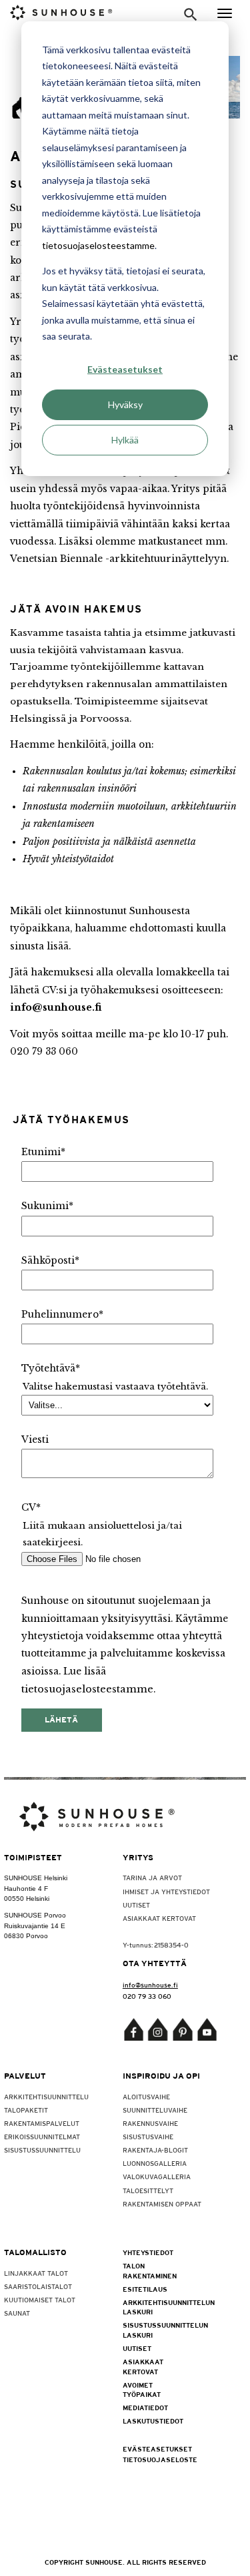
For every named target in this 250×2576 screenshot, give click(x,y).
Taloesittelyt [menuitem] (148, 2190)
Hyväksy (125, 404)
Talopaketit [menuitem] (26, 2110)
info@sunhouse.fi (56, 1008)
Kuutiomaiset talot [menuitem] (40, 2300)
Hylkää (125, 440)
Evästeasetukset (125, 369)
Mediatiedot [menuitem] (145, 2408)
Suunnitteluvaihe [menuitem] (155, 2110)
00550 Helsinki (27, 1899)
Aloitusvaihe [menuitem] (146, 2097)
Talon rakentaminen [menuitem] (150, 2270)
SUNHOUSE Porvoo (35, 1915)
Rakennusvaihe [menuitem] (150, 2123)
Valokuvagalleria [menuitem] (157, 2177)
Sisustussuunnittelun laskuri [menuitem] (152, 2330)
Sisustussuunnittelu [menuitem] (42, 2150)
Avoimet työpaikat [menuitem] (142, 2390)
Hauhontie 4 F (26, 1889)
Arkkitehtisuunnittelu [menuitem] (46, 2097)
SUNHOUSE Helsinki (36, 1878)
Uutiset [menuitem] (136, 1905)
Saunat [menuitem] (17, 2313)
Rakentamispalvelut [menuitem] (42, 2123)
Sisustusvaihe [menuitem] (148, 2137)
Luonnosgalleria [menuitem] (155, 2163)
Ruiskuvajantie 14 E (35, 1926)
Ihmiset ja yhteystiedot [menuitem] (166, 1892)
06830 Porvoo (26, 1936)
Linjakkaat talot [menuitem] (36, 2273)
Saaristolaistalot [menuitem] (38, 2286)
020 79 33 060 (147, 1996)
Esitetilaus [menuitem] (145, 2289)
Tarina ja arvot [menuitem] (152, 1878)
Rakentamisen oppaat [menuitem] (162, 2204)
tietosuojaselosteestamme (98, 245)
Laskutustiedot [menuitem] (152, 2421)
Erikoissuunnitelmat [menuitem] (42, 2137)
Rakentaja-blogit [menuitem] (155, 2150)
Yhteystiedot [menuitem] (148, 2252)
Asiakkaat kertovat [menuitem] (159, 1918)
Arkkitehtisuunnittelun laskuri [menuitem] (152, 2307)
